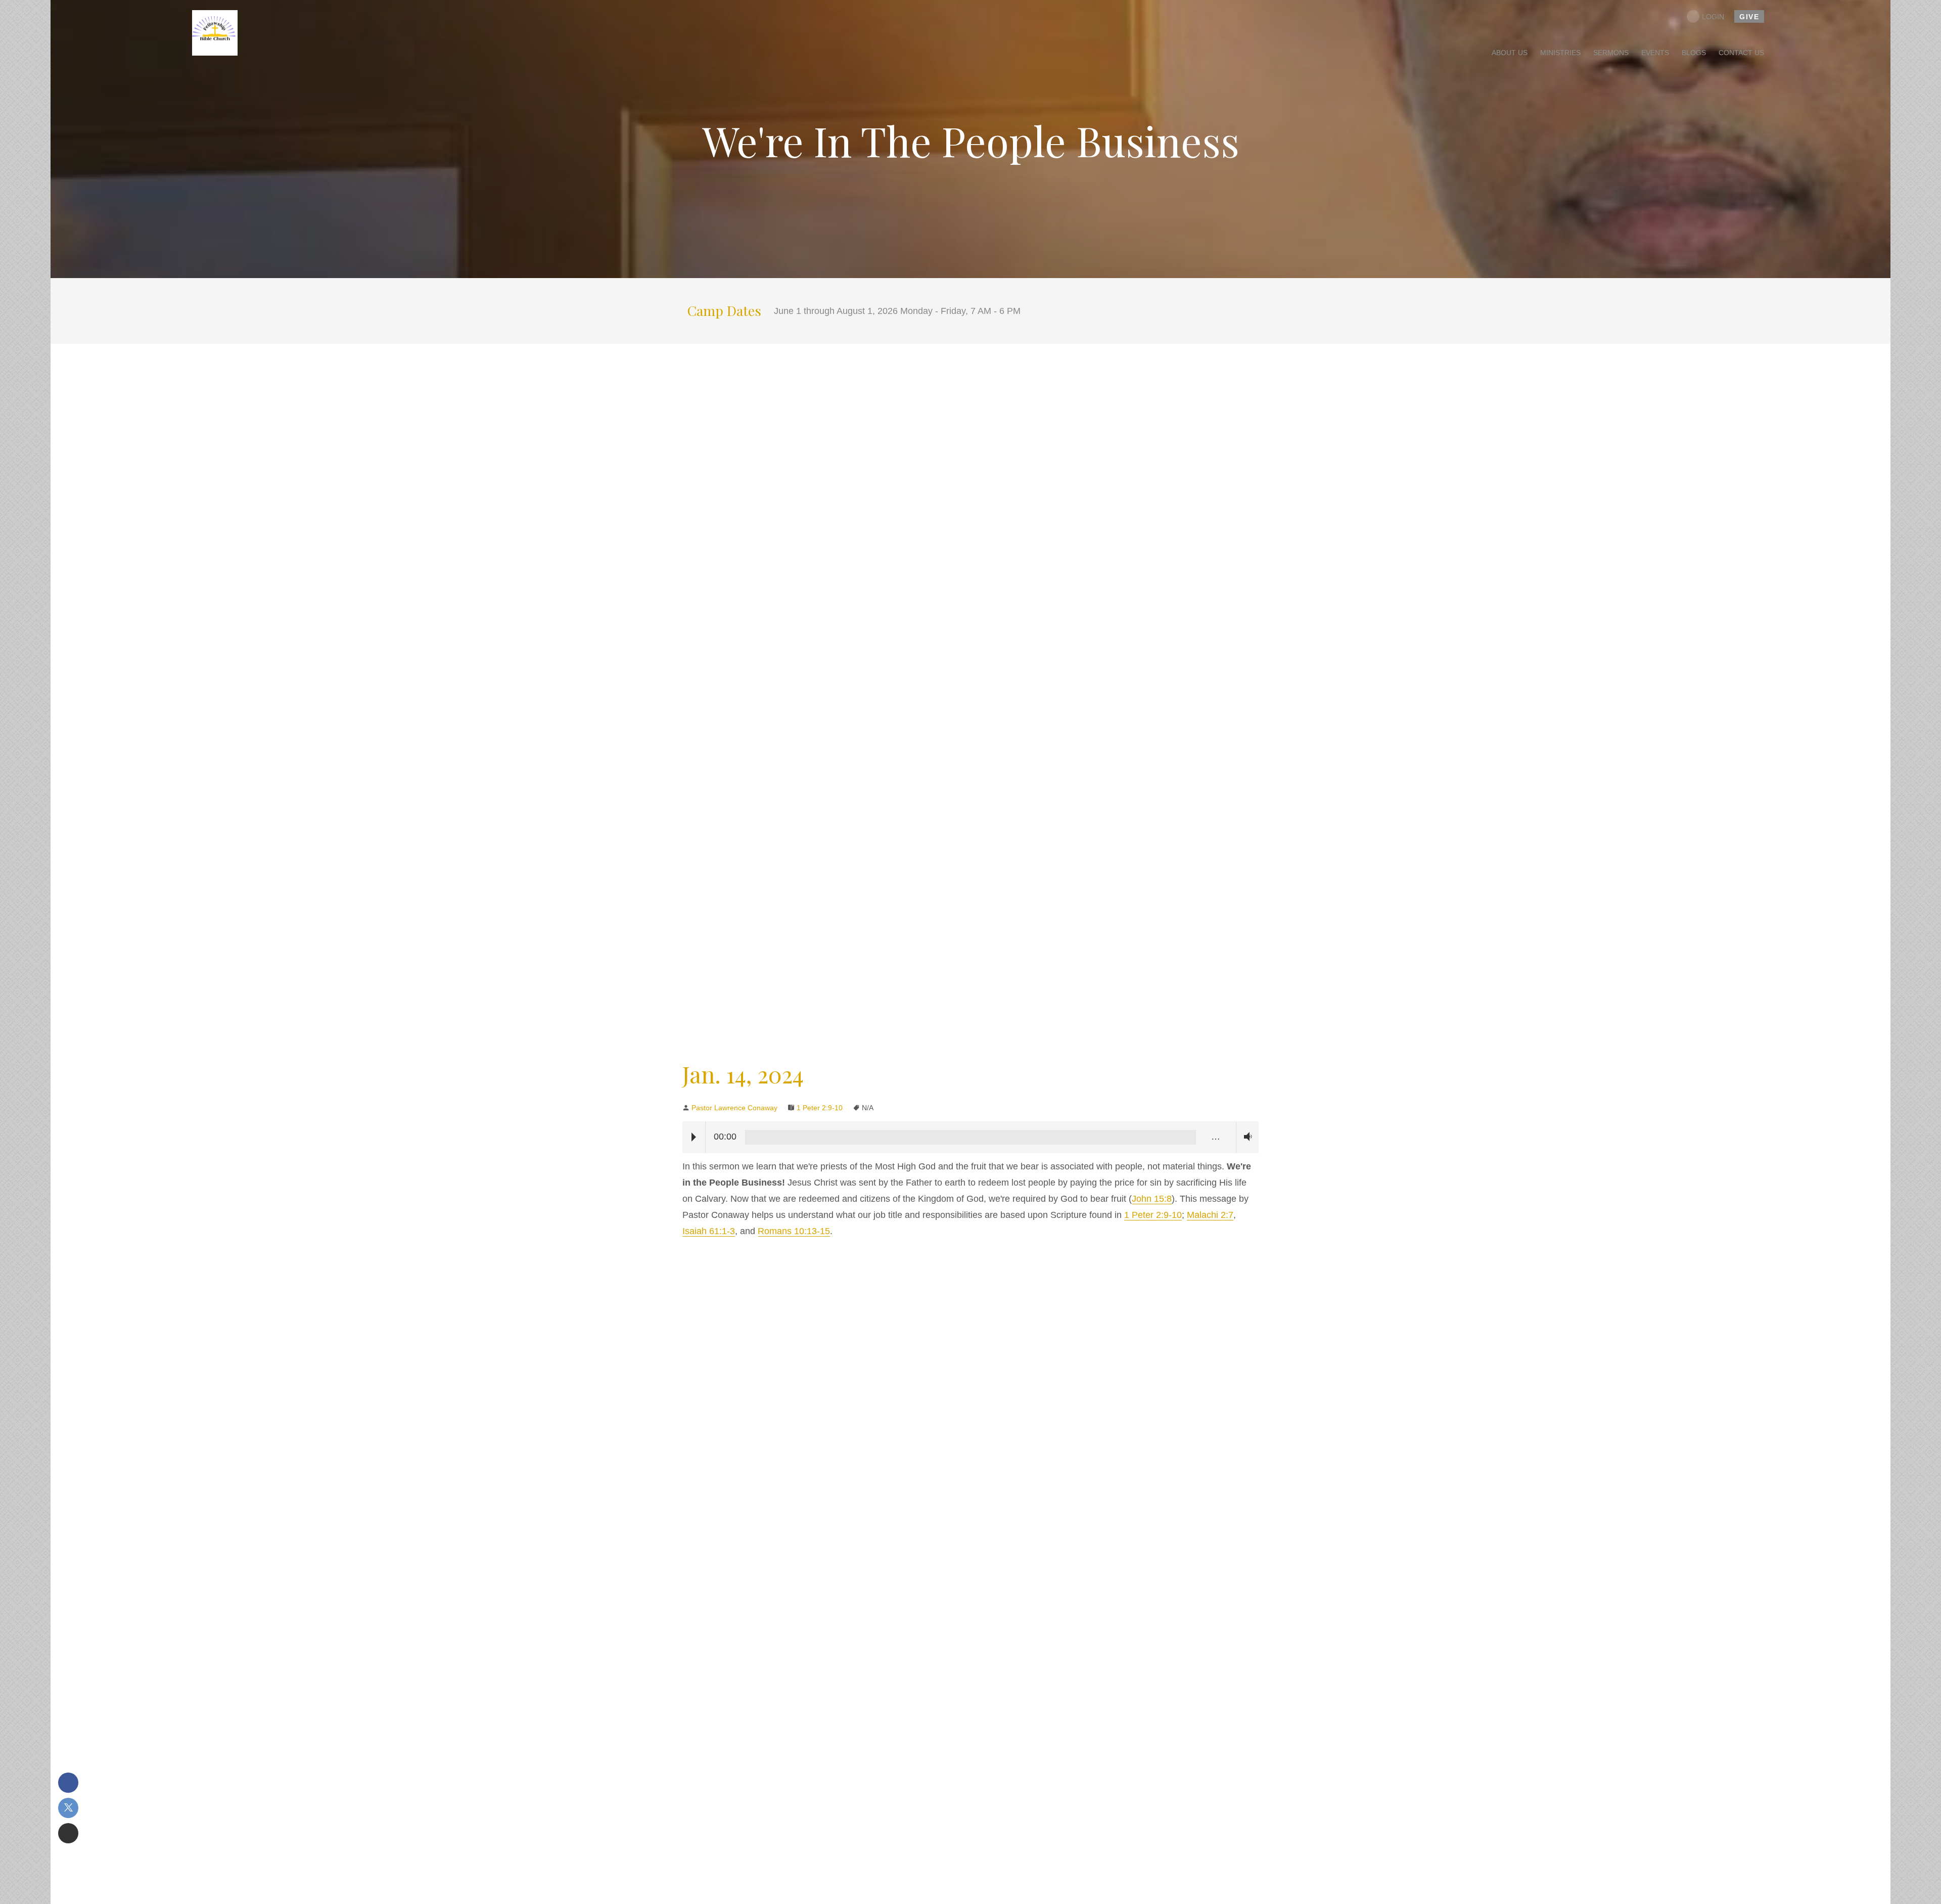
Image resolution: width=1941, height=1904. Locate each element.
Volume (1245, 1137)
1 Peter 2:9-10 (820, 1108)
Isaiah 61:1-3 (709, 1231)
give (1749, 17)
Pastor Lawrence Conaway (734, 1108)
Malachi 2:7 (1210, 1215)
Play (694, 1137)
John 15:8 (1152, 1199)
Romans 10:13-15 (794, 1231)
